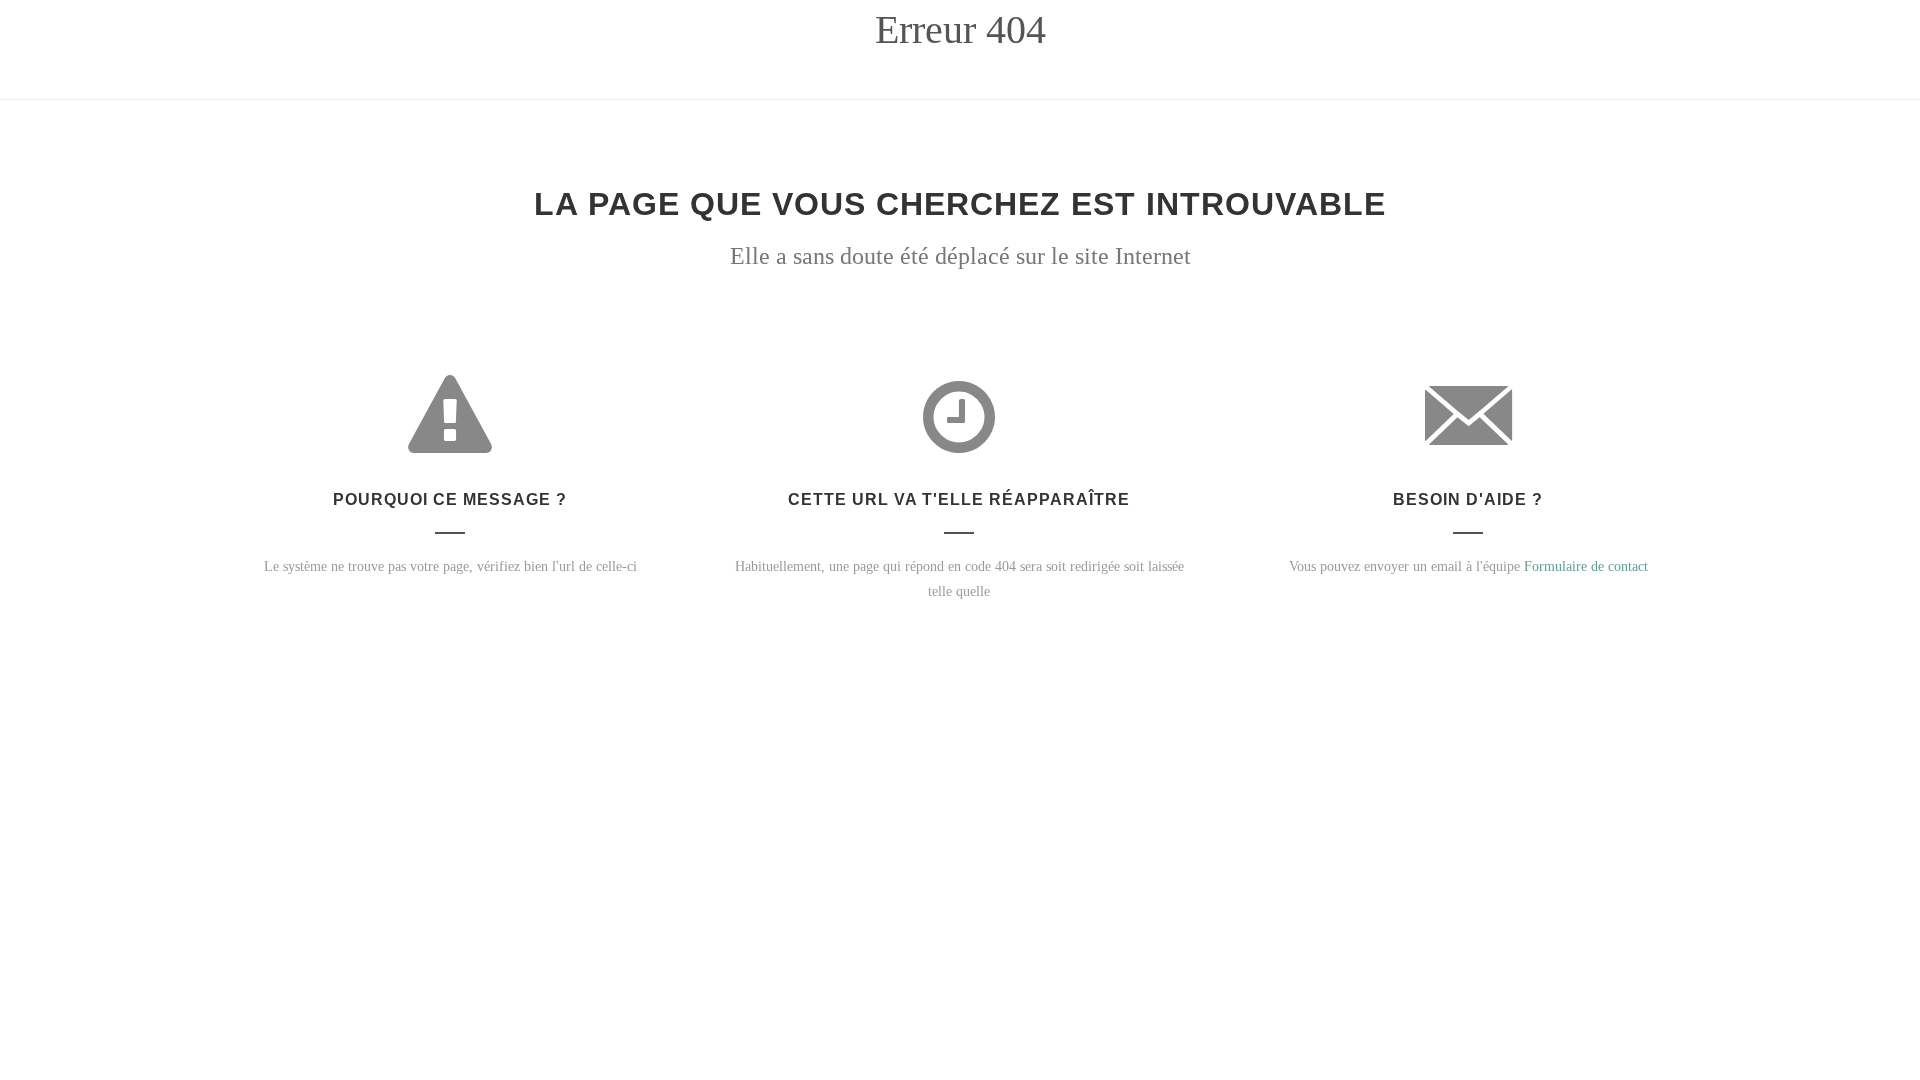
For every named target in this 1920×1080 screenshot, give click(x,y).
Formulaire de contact (1586, 566)
